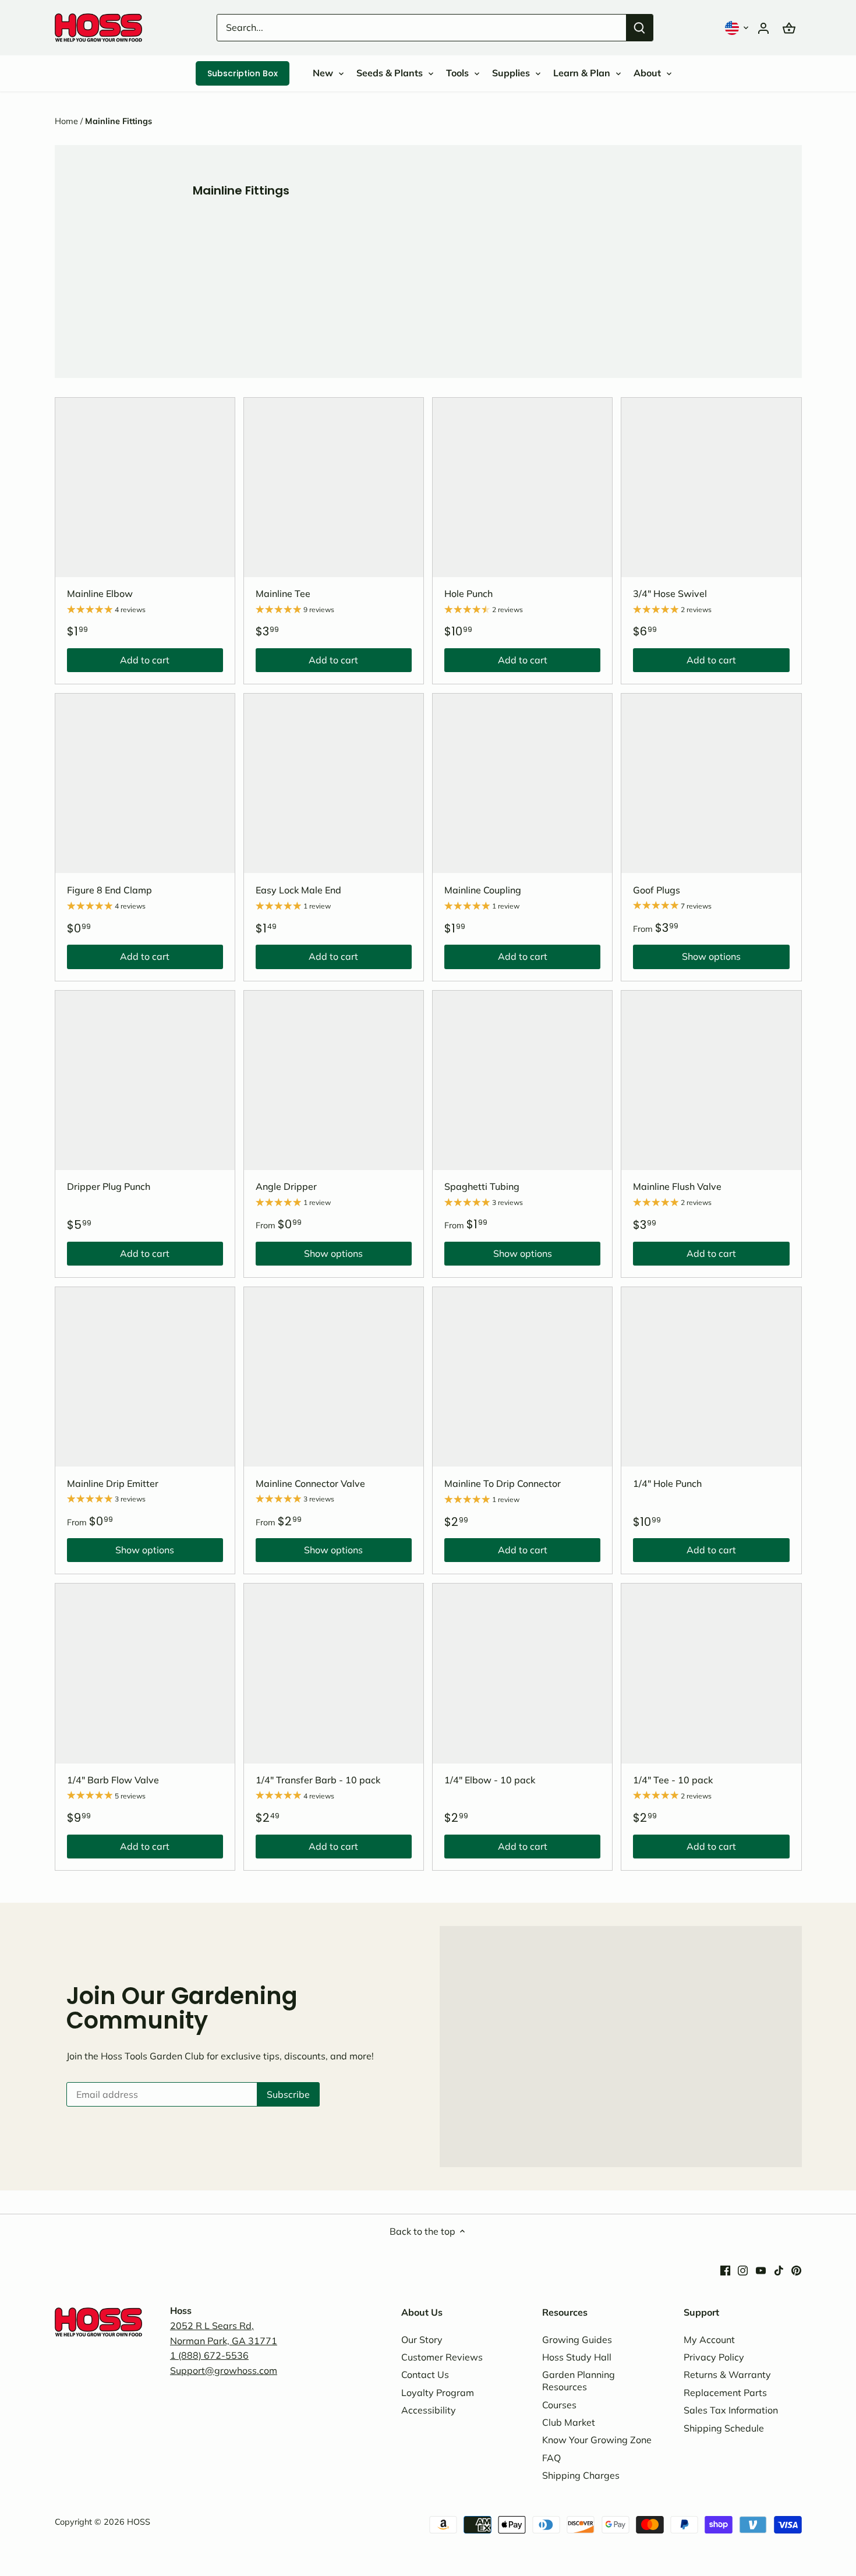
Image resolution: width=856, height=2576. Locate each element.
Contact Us (425, 2374)
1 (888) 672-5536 (209, 2355)
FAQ (551, 2458)
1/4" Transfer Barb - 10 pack (318, 1780)
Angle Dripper (286, 1186)
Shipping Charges (581, 2475)
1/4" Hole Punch (667, 1483)
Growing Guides (577, 2340)
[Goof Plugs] (711, 783)
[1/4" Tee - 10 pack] (711, 1673)
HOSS (139, 2522)
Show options (687, 959)
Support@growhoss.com (224, 2370)
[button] (738, 28)
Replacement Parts (725, 2393)
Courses (559, 2405)
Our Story (422, 2340)
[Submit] (639, 28)
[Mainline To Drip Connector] (522, 1377)
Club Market (569, 2422)
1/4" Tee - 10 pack (673, 1780)
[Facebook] (725, 2269)
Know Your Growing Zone (597, 2440)
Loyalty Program (438, 2393)
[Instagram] (743, 2269)
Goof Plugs (657, 890)
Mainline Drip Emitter (113, 1483)
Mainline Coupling (483, 890)
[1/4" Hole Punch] (711, 1377)
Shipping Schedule (724, 2428)
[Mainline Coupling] (522, 783)
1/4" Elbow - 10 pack (490, 1780)
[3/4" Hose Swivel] (711, 487)
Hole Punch (468, 593)
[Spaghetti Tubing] (522, 1080)
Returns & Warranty (727, 2374)
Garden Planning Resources (579, 2381)
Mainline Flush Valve (677, 1186)
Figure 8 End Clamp (109, 890)
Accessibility (429, 2410)
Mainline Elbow (100, 593)
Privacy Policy (714, 2357)
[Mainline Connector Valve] (334, 1377)
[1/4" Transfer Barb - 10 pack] (334, 1673)
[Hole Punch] (522, 487)
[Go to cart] (789, 28)
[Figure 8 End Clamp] (145, 783)
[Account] (763, 28)
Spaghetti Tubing (482, 1186)
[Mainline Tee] (334, 487)
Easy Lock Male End (298, 890)
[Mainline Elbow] (145, 487)
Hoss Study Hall (577, 2357)
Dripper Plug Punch (109, 1186)
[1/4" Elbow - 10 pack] (522, 1673)
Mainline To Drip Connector (503, 1483)
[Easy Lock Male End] (334, 783)
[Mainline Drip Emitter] (145, 1377)
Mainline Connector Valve (310, 1483)
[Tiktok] (779, 2269)
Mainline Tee (283, 593)
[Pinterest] (796, 2269)
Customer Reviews (442, 2357)
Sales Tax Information (731, 2410)
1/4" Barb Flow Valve (113, 1780)
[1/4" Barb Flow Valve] (145, 1673)
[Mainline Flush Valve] (711, 1080)
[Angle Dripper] (334, 1080)
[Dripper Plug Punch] (145, 1080)
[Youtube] (761, 2269)
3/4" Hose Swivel (670, 593)
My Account (709, 2340)
